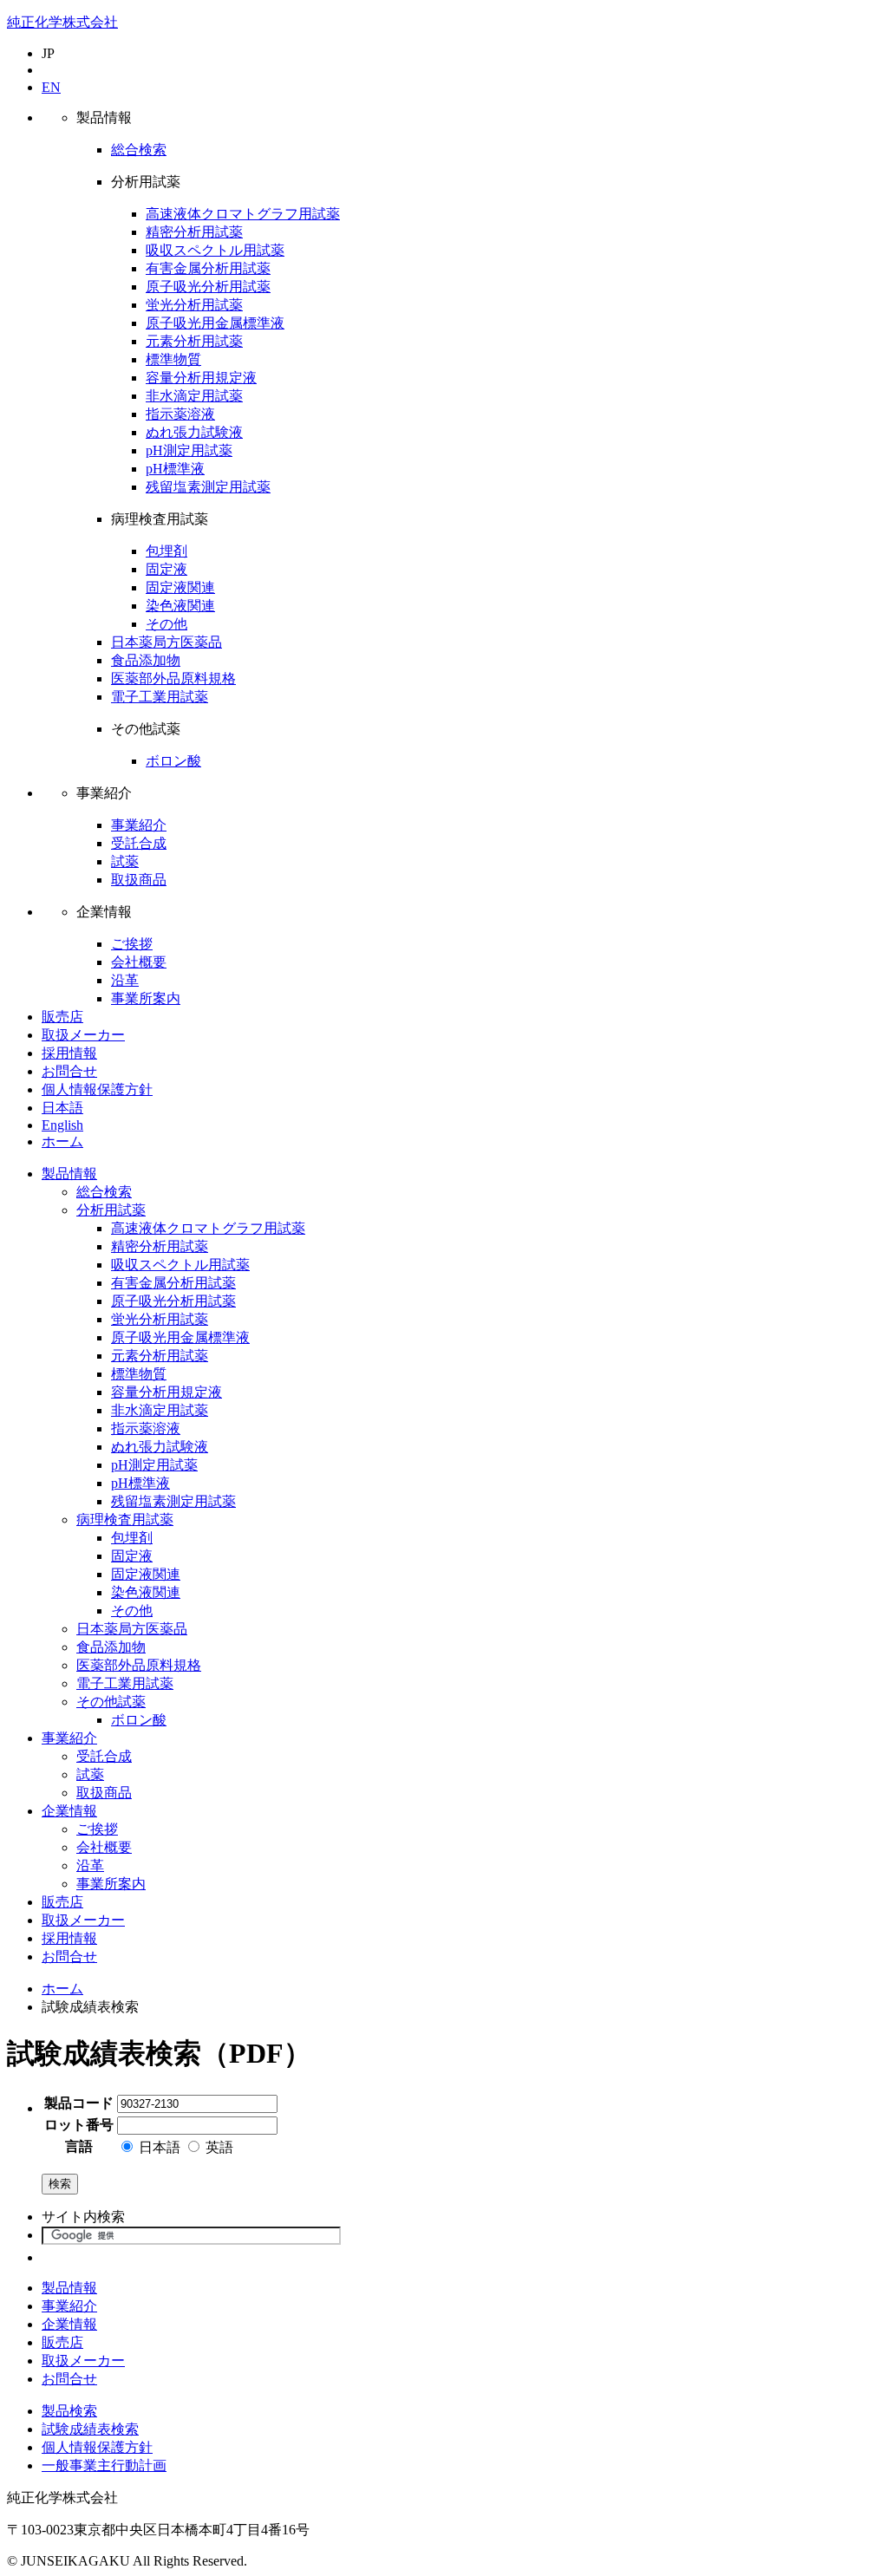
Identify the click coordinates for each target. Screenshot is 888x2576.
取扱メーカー (83, 1035)
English (62, 1125)
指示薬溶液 (180, 414)
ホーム (62, 1141)
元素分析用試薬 (194, 341)
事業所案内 (146, 998)
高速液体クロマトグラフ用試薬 (243, 214)
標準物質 (173, 359)
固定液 (166, 569)
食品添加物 (146, 660)
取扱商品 (139, 880)
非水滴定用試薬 (194, 396)
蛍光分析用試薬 (194, 305)
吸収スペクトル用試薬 (215, 250)
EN (51, 87)
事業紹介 (139, 825)
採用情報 (69, 1053)
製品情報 (69, 1174)
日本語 (62, 1108)
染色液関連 (180, 606)
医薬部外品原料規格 (173, 678)
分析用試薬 (111, 1210)
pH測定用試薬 (189, 450)
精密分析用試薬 (194, 232)
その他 (166, 624)
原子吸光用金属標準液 (215, 323)
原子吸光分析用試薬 (208, 287)
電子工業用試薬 (160, 697)
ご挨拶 (132, 944)
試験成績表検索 (90, 2429)
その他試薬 (111, 1702)
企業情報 (69, 1811)
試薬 (125, 861)
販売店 (62, 1017)
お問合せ (69, 1071)
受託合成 (139, 843)
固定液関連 (180, 587)
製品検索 (69, 2411)
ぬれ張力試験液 (194, 432)
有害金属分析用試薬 (208, 268)
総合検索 (139, 150)
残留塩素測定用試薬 (208, 487)
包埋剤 (166, 551)
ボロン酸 (173, 761)
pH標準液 (175, 469)
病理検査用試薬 (125, 1520)
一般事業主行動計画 (104, 2465)
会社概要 (139, 962)
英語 (218, 2147)
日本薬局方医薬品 (166, 642)
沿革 (125, 980)
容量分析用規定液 (201, 378)
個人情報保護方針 (97, 1089)
